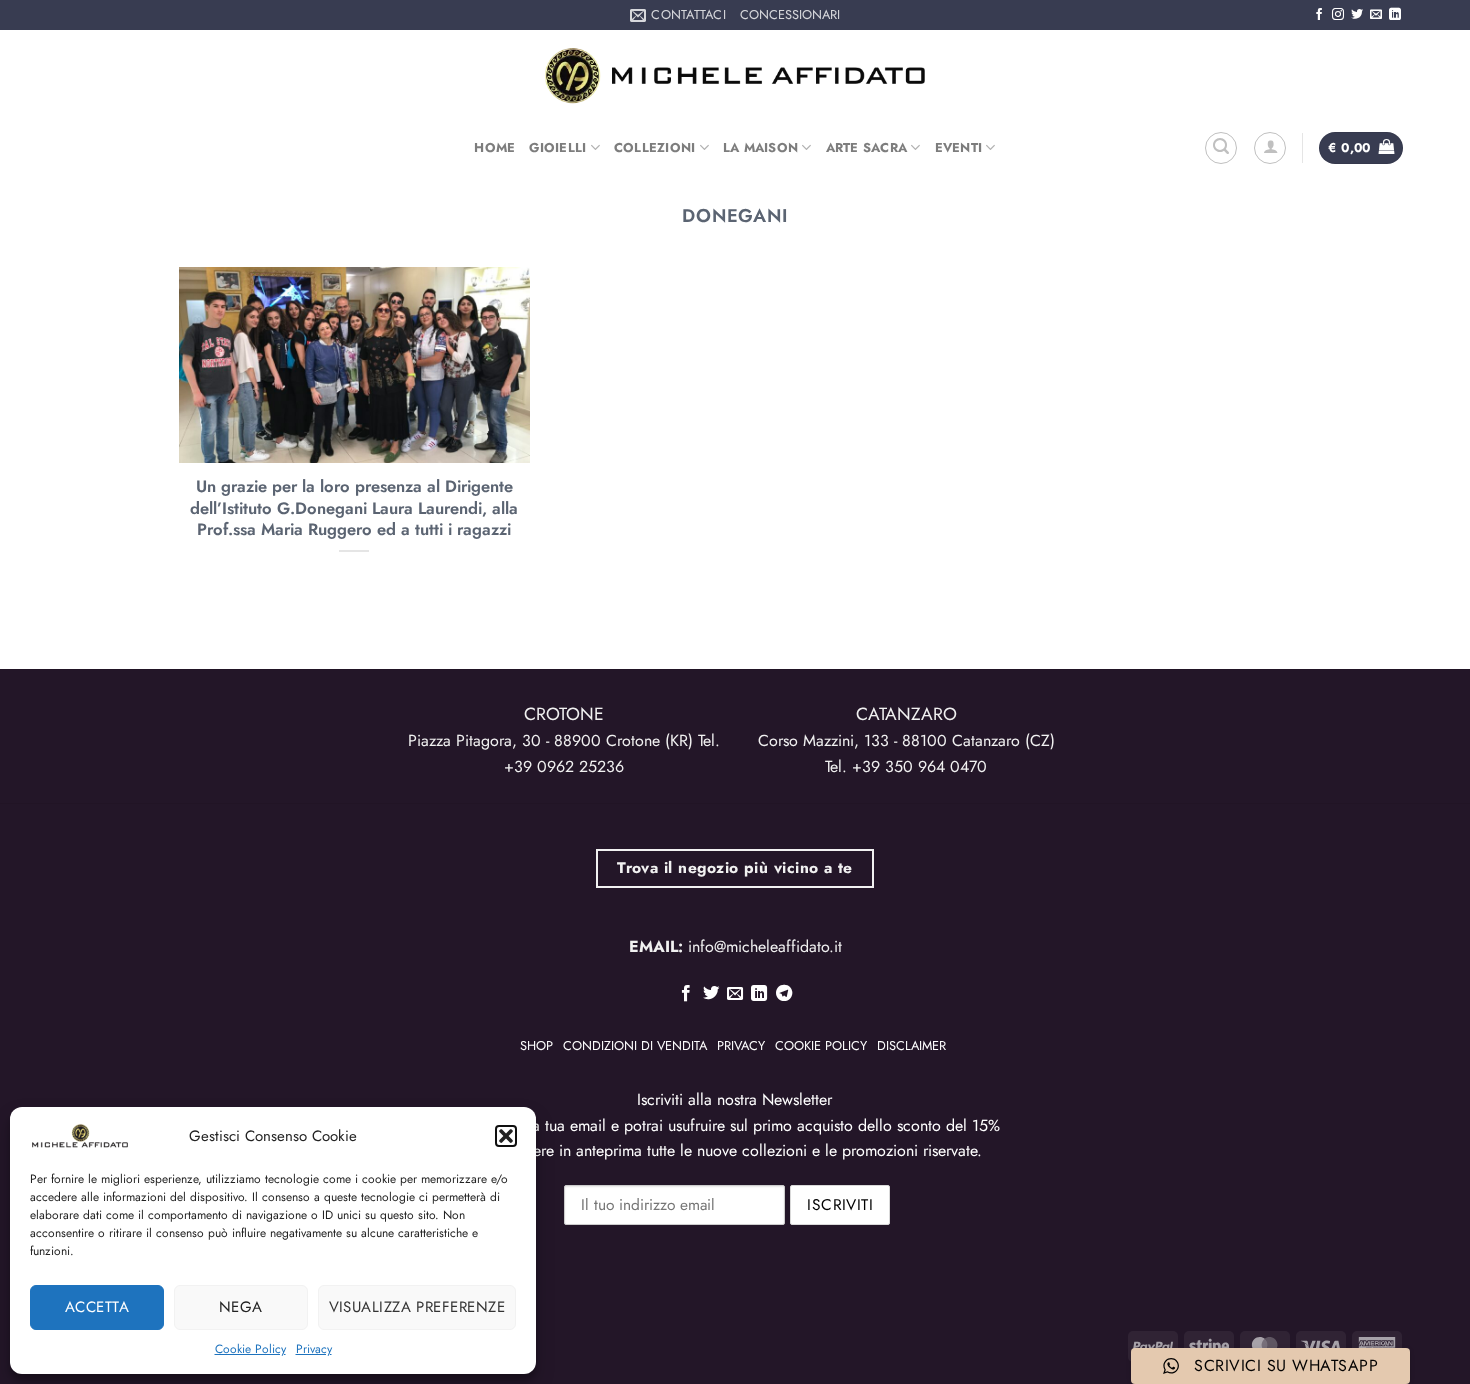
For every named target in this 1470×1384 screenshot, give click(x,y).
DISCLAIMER (911, 1045)
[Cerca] (1221, 148)
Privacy (314, 1349)
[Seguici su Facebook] (1319, 15)
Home (494, 147)
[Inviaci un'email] (1376, 15)
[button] (506, 1136)
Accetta (97, 1307)
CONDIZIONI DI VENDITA (635, 1045)
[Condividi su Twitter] (710, 994)
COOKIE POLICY (821, 1045)
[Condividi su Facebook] (686, 994)
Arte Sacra (867, 147)
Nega (241, 1307)
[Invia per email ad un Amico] (735, 994)
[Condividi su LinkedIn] (759, 994)
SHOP (536, 1045)
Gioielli (557, 147)
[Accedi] (1270, 148)
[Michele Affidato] (735, 75)
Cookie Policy (250, 1349)
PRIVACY (741, 1045)
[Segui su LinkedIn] (1395, 15)
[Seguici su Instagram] (1338, 15)
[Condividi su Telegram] (784, 994)
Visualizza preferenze (417, 1307)
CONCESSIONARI (790, 14)
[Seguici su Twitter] (1357, 15)
